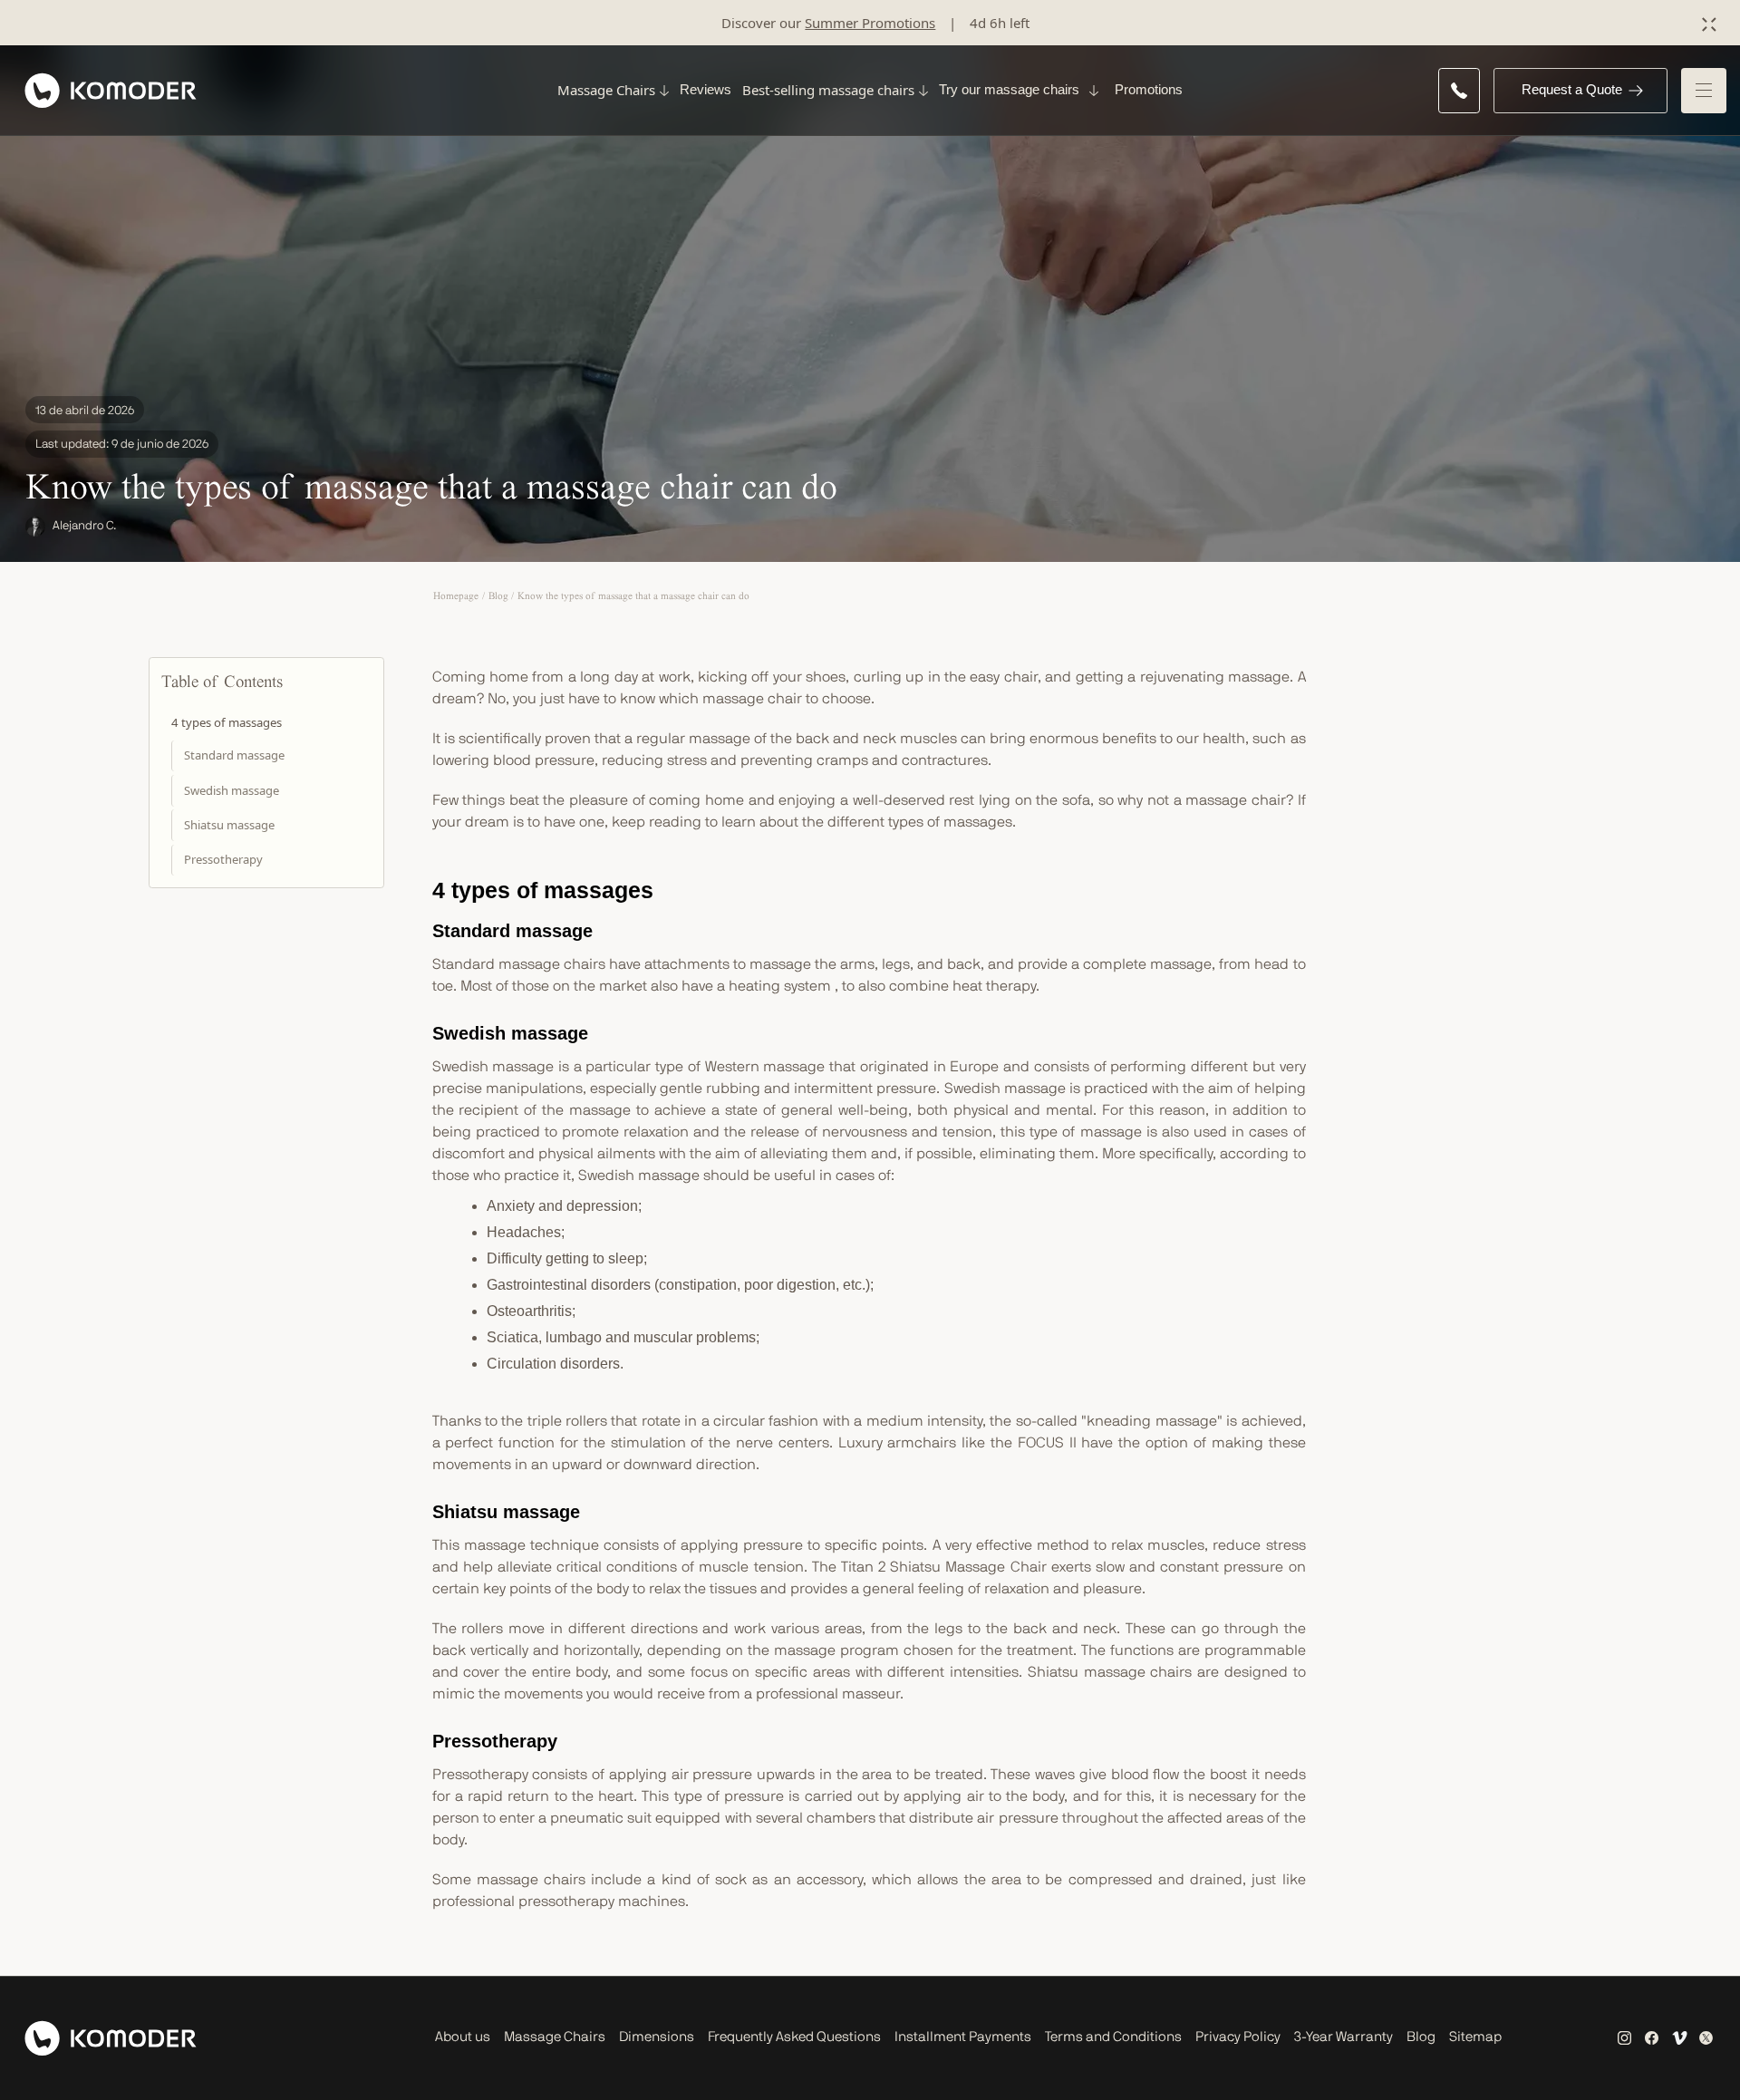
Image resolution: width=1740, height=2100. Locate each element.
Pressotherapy (223, 859)
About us (463, 2037)
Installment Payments (963, 2037)
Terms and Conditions (1113, 2037)
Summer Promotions (870, 23)
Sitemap (1475, 2037)
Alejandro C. (84, 526)
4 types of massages (227, 722)
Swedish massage (232, 790)
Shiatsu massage (229, 825)
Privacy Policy (1238, 2037)
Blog (1421, 2037)
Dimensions (657, 2037)
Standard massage (234, 755)
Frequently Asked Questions (794, 2037)
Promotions (1149, 89)
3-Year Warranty (1344, 2037)
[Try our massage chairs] (1092, 91)
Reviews (706, 89)
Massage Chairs (555, 2037)
